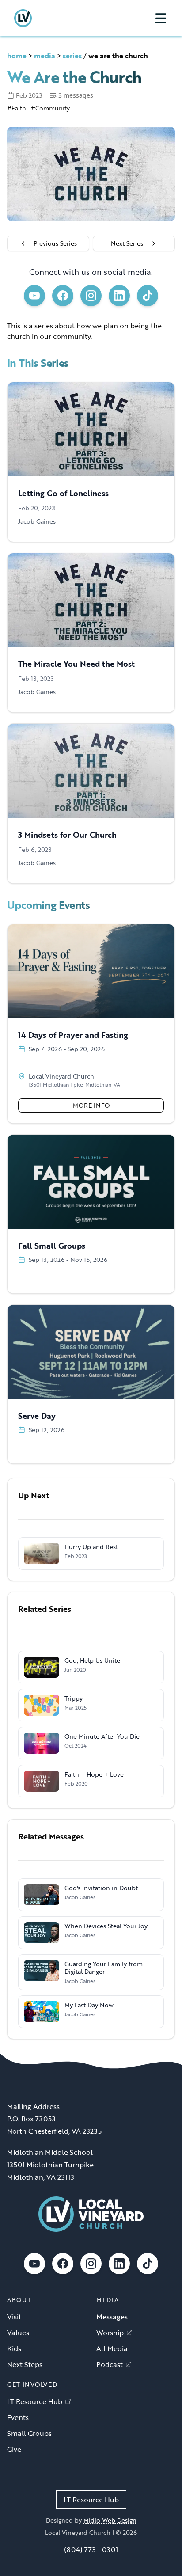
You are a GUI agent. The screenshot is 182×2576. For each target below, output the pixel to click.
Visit (14, 2317)
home (17, 56)
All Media (112, 2348)
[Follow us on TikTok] (148, 296)
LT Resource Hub (35, 2401)
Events (18, 2417)
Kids (14, 2348)
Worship (110, 2333)
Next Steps (25, 2364)
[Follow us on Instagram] (91, 296)
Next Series (127, 243)
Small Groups (29, 2433)
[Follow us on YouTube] (34, 296)
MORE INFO (91, 1105)
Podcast (110, 2364)
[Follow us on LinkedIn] (119, 296)
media (45, 56)
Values (18, 2333)
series (72, 56)
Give (14, 2449)
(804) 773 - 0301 (91, 2549)
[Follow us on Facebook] (63, 296)
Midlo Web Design (110, 2520)
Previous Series (55, 243)
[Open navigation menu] (161, 18)
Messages (112, 2317)
